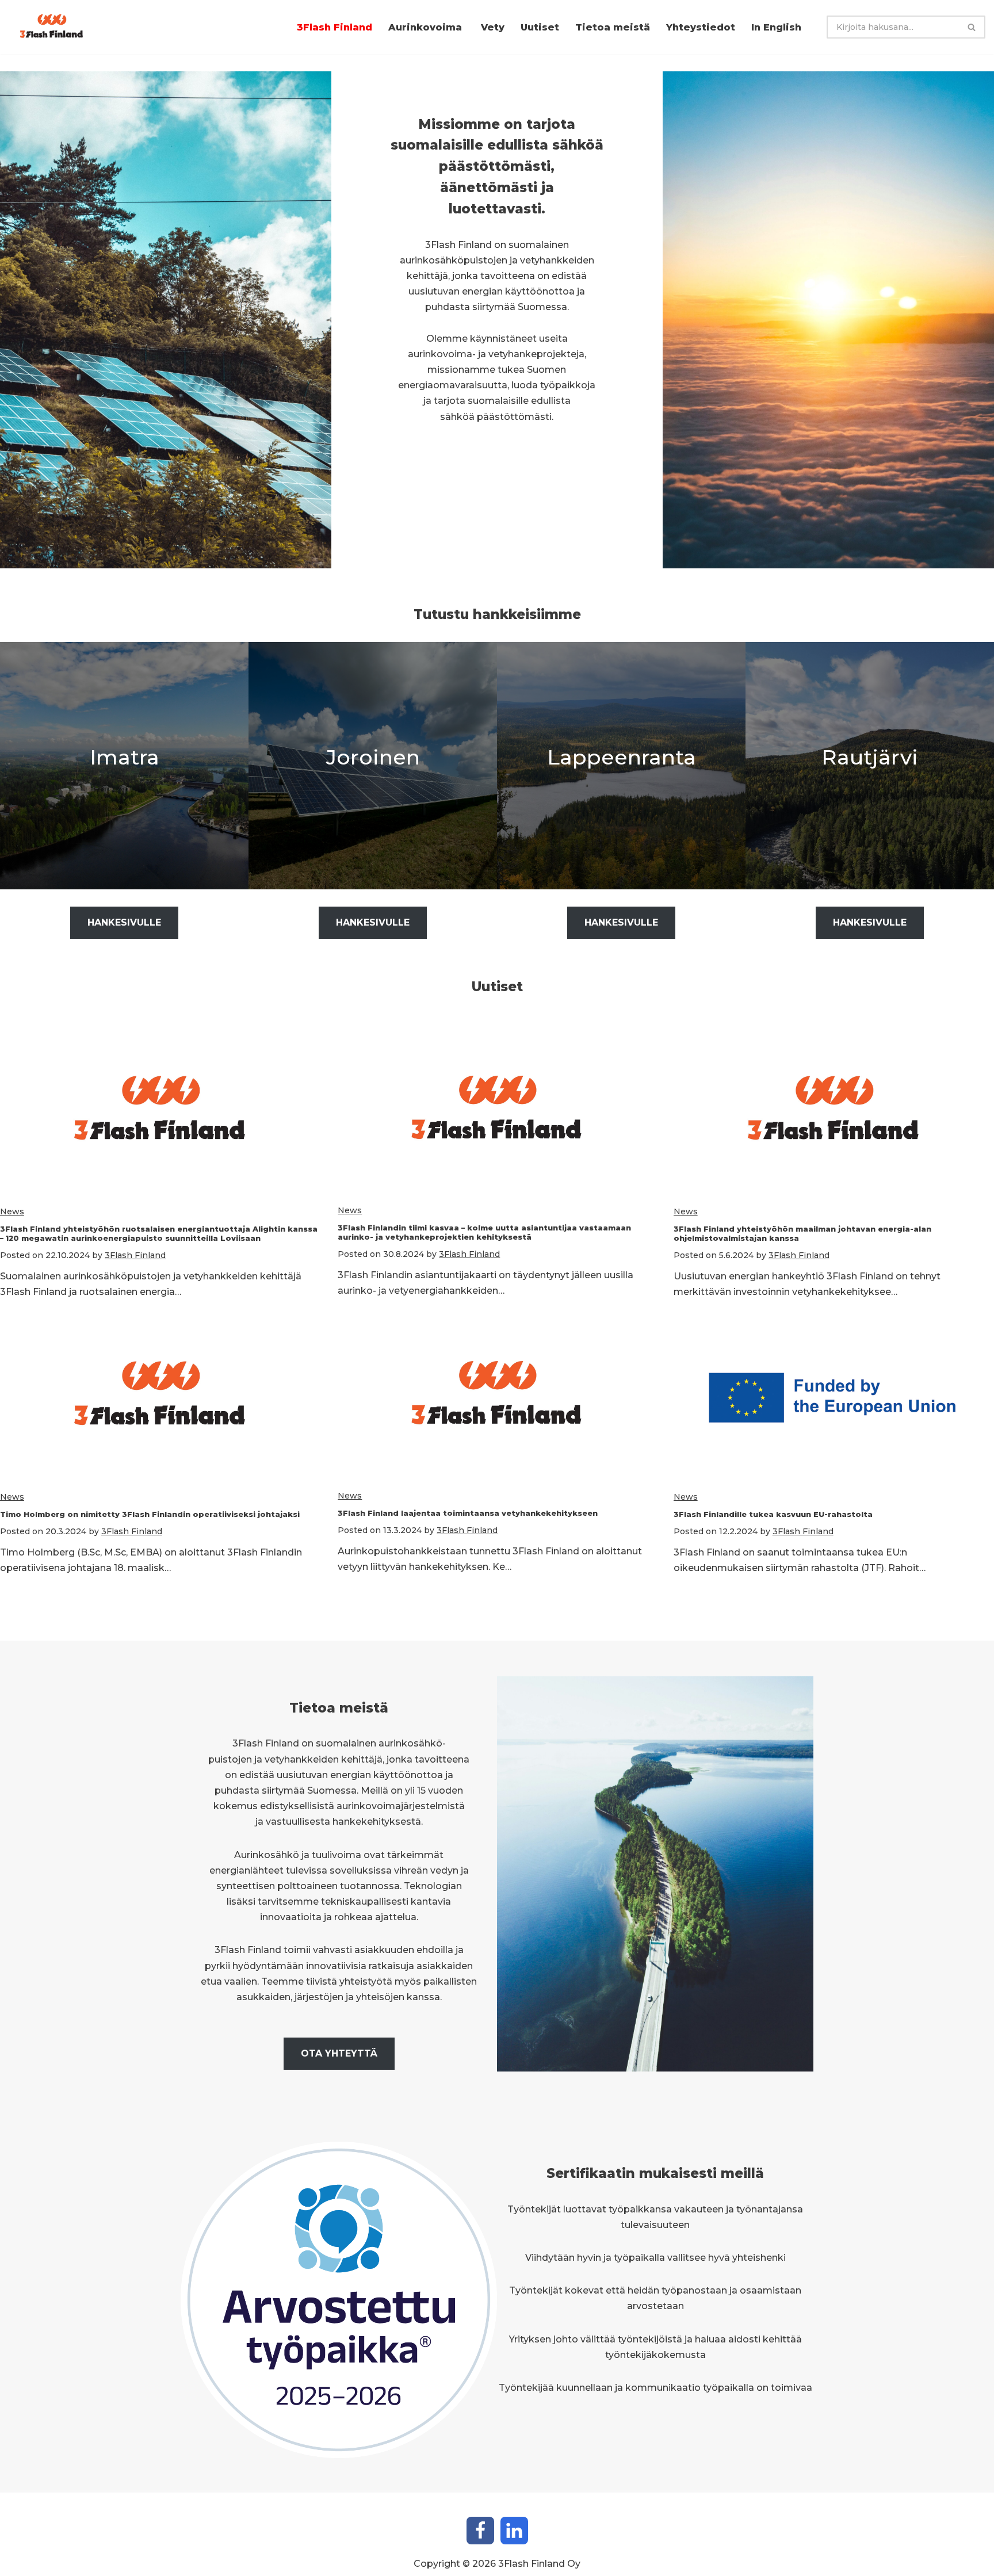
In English (776, 27)
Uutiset (540, 27)
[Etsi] (972, 27)
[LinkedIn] (514, 2531)
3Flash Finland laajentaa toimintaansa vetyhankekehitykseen (468, 1513)
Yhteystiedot (701, 27)
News (12, 1211)
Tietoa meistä (613, 27)
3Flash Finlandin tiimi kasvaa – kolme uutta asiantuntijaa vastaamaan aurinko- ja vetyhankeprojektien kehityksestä (484, 1232)
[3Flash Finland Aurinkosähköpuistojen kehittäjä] (55, 27)
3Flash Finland (334, 27)
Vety (493, 27)
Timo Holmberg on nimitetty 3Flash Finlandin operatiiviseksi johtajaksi (150, 1514)
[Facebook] (480, 2531)
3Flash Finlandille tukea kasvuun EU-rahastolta (773, 1514)
